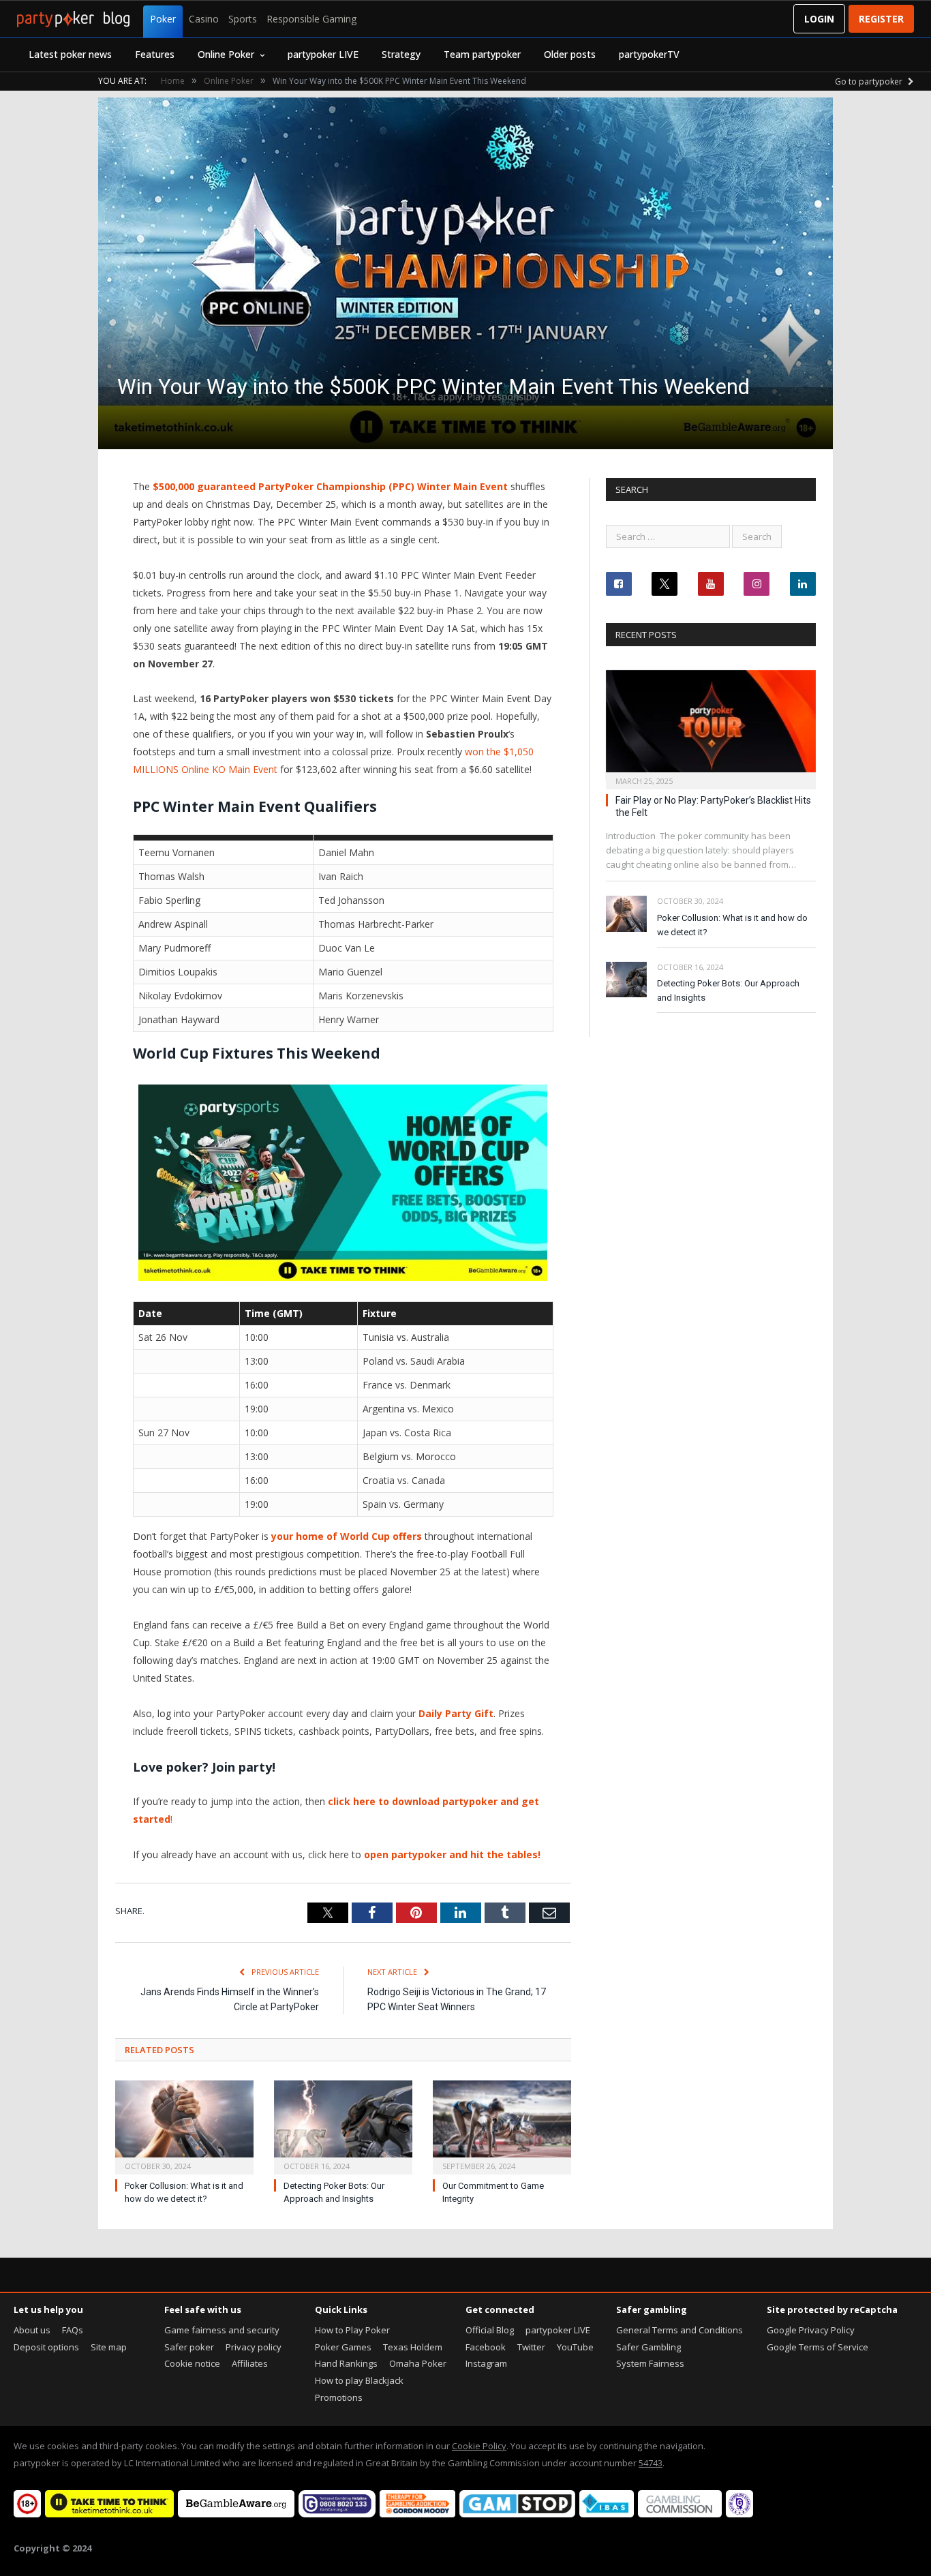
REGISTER (881, 19)
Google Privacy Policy (811, 2330)
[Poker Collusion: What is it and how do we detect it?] (184, 2126)
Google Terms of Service (818, 2347)
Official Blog (490, 2330)
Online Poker (226, 54)
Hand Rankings (346, 2363)
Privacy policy (254, 2347)
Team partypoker (482, 54)
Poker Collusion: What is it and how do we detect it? (732, 925)
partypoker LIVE (323, 54)
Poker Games (343, 2347)
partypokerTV (649, 54)
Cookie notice (192, 2363)
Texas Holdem (413, 2347)
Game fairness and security (222, 2330)
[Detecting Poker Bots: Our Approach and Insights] (343, 2126)
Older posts (570, 54)
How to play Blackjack (359, 2380)
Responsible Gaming (311, 19)
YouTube (575, 2347)
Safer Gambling (648, 2347)
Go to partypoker (870, 81)
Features (155, 54)
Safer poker (189, 2347)
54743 (651, 2463)
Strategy (401, 54)
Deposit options (46, 2347)
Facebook (486, 2347)
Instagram (486, 2363)
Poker (163, 19)
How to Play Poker (352, 2330)
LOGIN (819, 19)
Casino (204, 19)
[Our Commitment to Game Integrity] (502, 2126)
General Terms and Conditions (680, 2330)
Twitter (531, 2347)
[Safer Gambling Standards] (739, 2514)
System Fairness (650, 2363)
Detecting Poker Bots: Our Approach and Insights (728, 990)
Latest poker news (70, 54)
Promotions (339, 2397)
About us (32, 2330)
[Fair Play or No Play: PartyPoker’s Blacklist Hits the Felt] (711, 726)
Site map (109, 2347)
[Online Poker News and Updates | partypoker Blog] (73, 19)
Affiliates (250, 2363)
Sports (243, 19)
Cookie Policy (479, 2446)
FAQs (73, 2330)
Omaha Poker (418, 2363)
